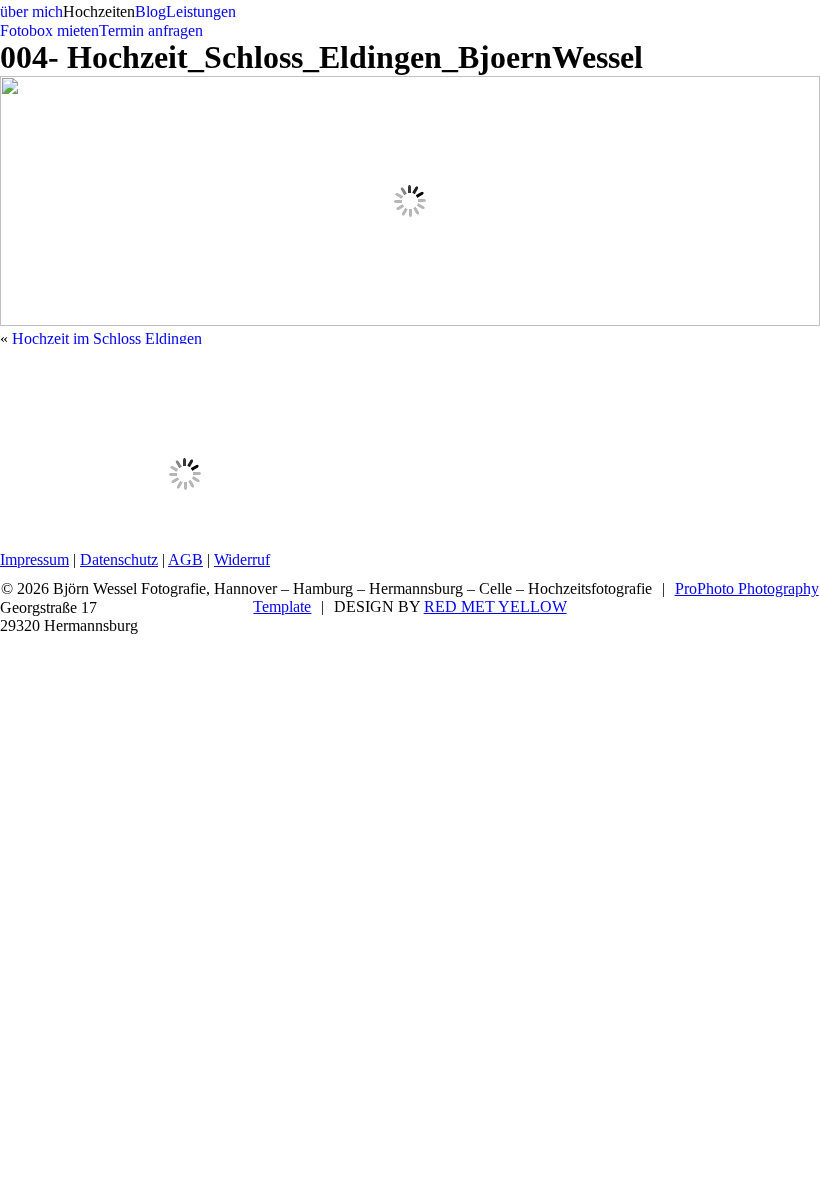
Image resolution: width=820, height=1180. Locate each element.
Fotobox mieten (49, 30)
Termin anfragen (151, 30)
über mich (31, 11)
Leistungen (201, 11)
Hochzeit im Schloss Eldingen (107, 338)
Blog (150, 11)
